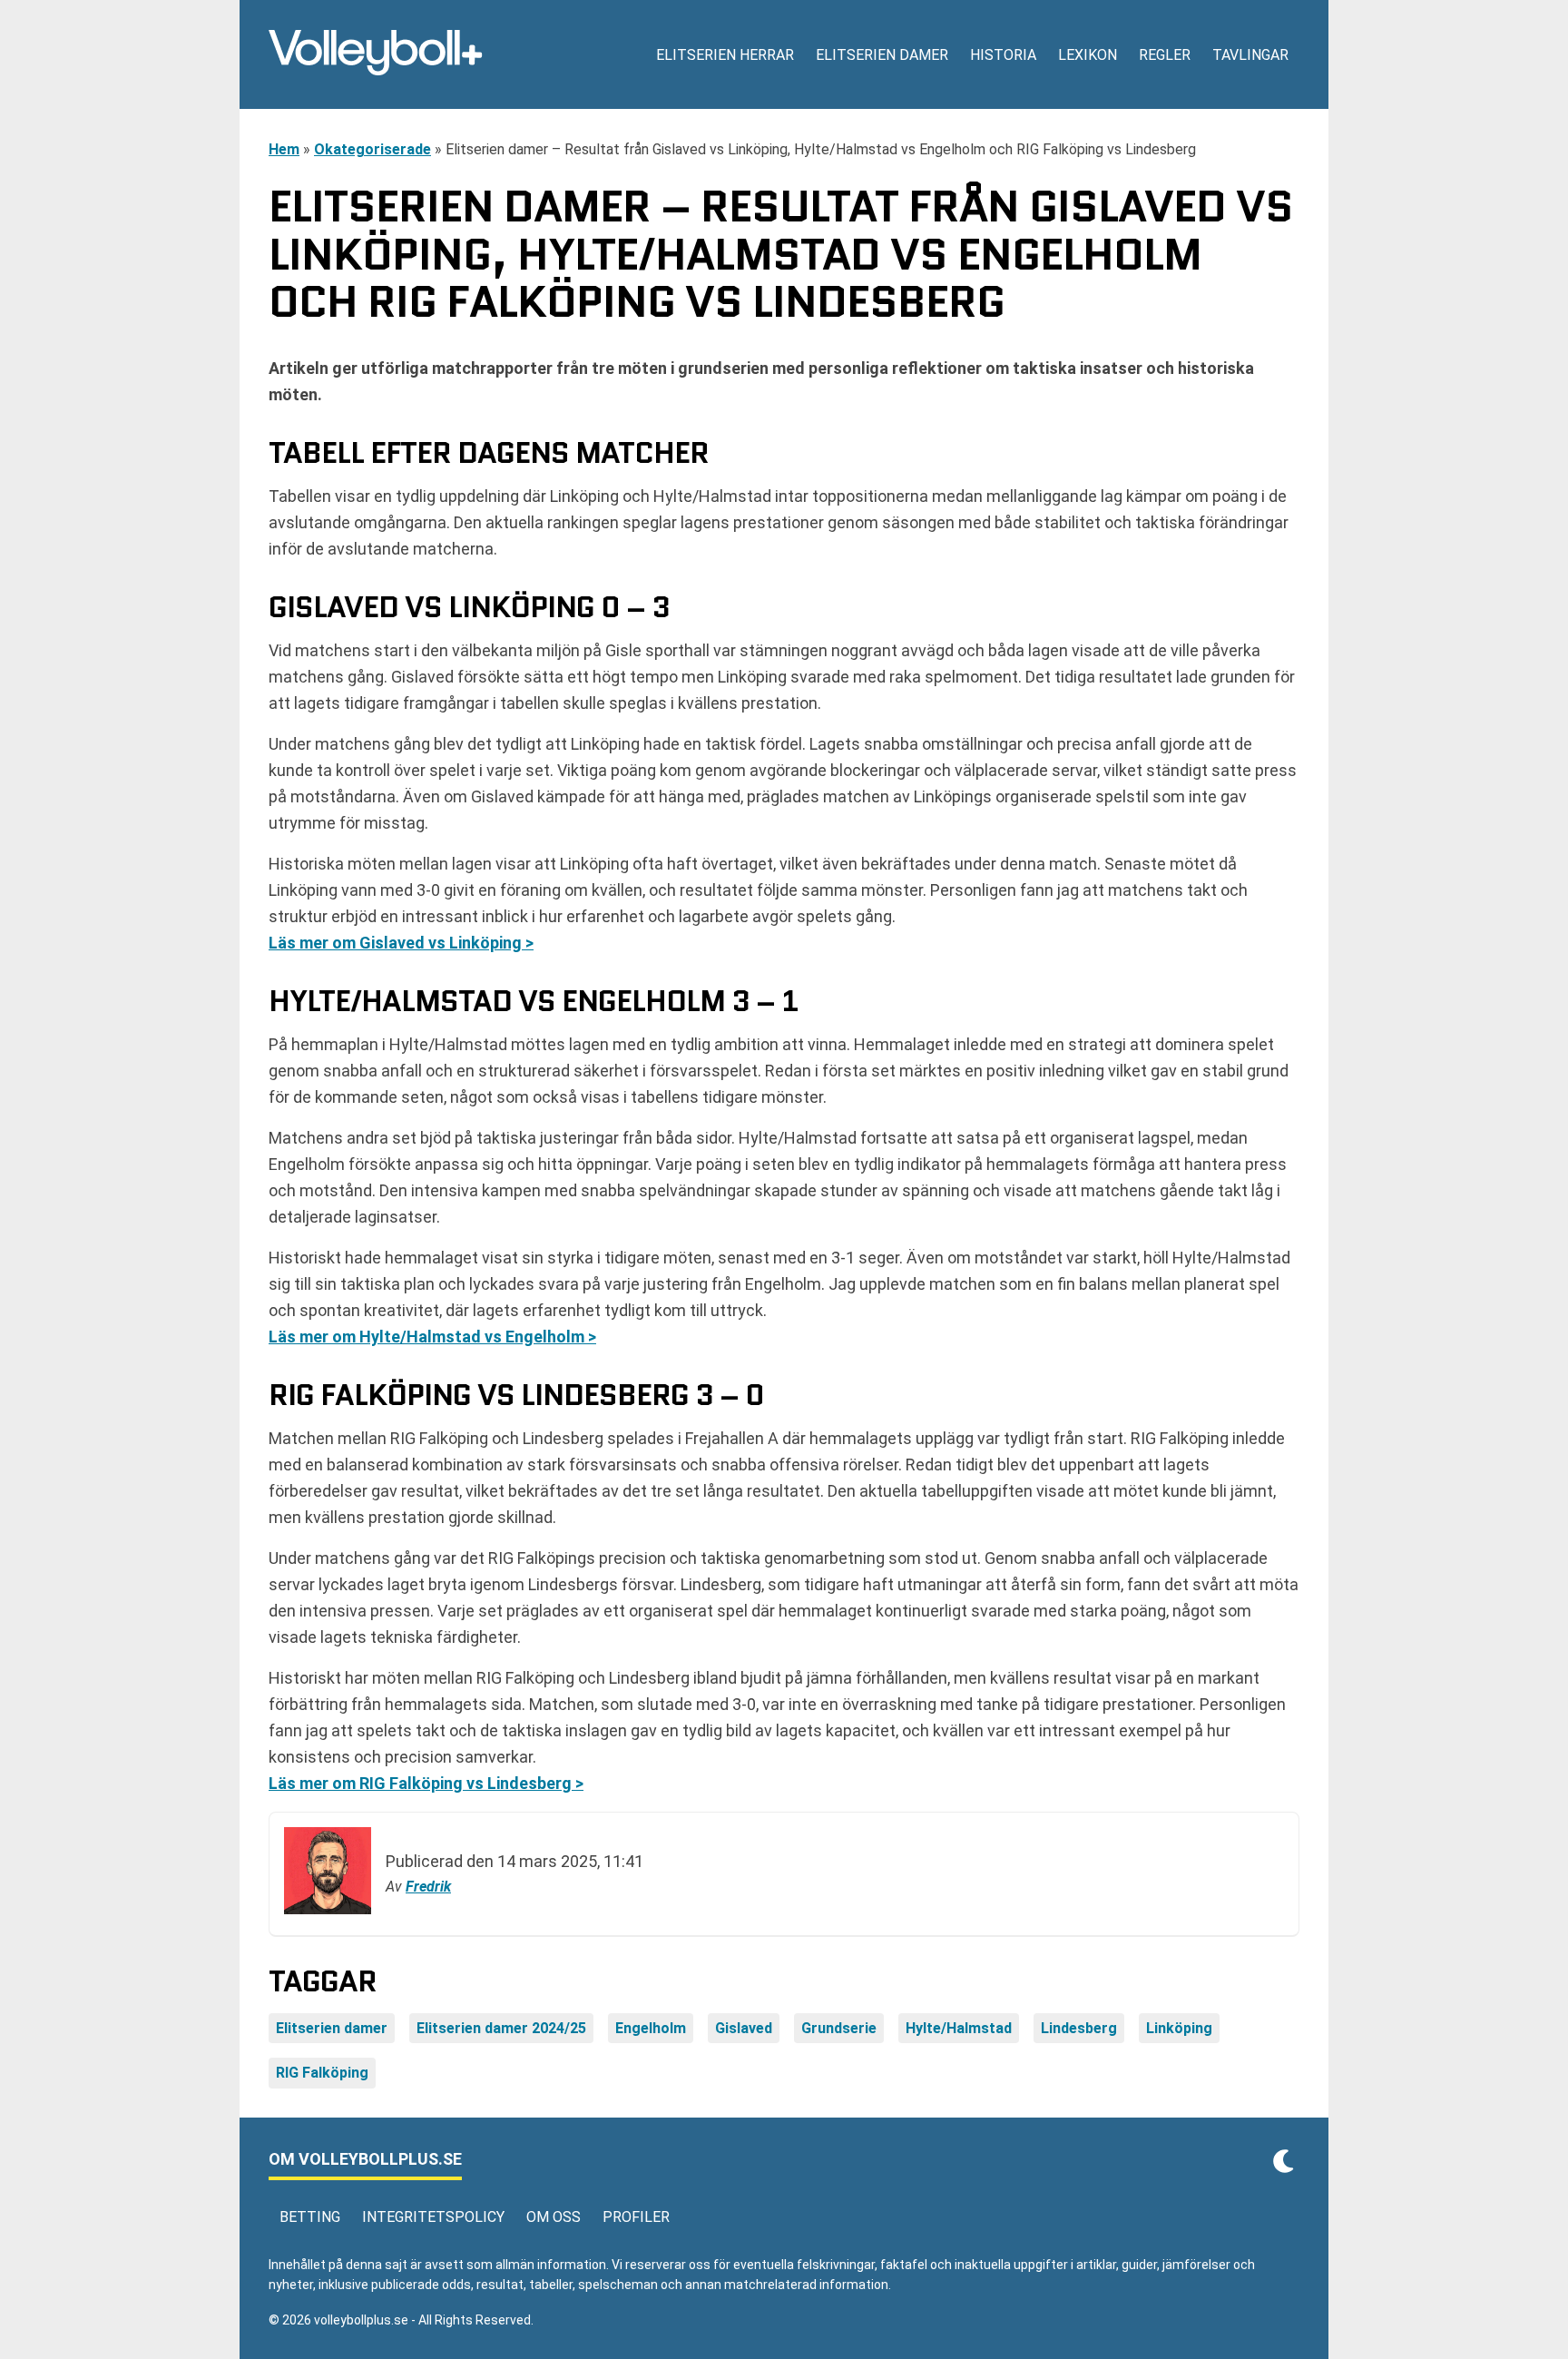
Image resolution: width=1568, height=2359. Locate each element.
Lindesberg (1079, 2028)
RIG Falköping (322, 2073)
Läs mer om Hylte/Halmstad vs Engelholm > (432, 1337)
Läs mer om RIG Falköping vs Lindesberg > (426, 1783)
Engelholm (651, 2028)
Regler (1165, 55)
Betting (310, 2217)
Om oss (554, 2217)
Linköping (1179, 2028)
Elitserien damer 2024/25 (501, 2028)
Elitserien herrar (725, 55)
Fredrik (428, 1887)
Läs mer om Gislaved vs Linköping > (401, 943)
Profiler (636, 2217)
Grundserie (839, 2028)
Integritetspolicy (433, 2217)
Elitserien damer (882, 55)
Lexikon (1088, 55)
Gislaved (744, 2028)
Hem (284, 149)
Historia (1003, 55)
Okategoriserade (372, 149)
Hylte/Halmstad (959, 2028)
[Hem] (376, 54)
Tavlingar (1250, 55)
